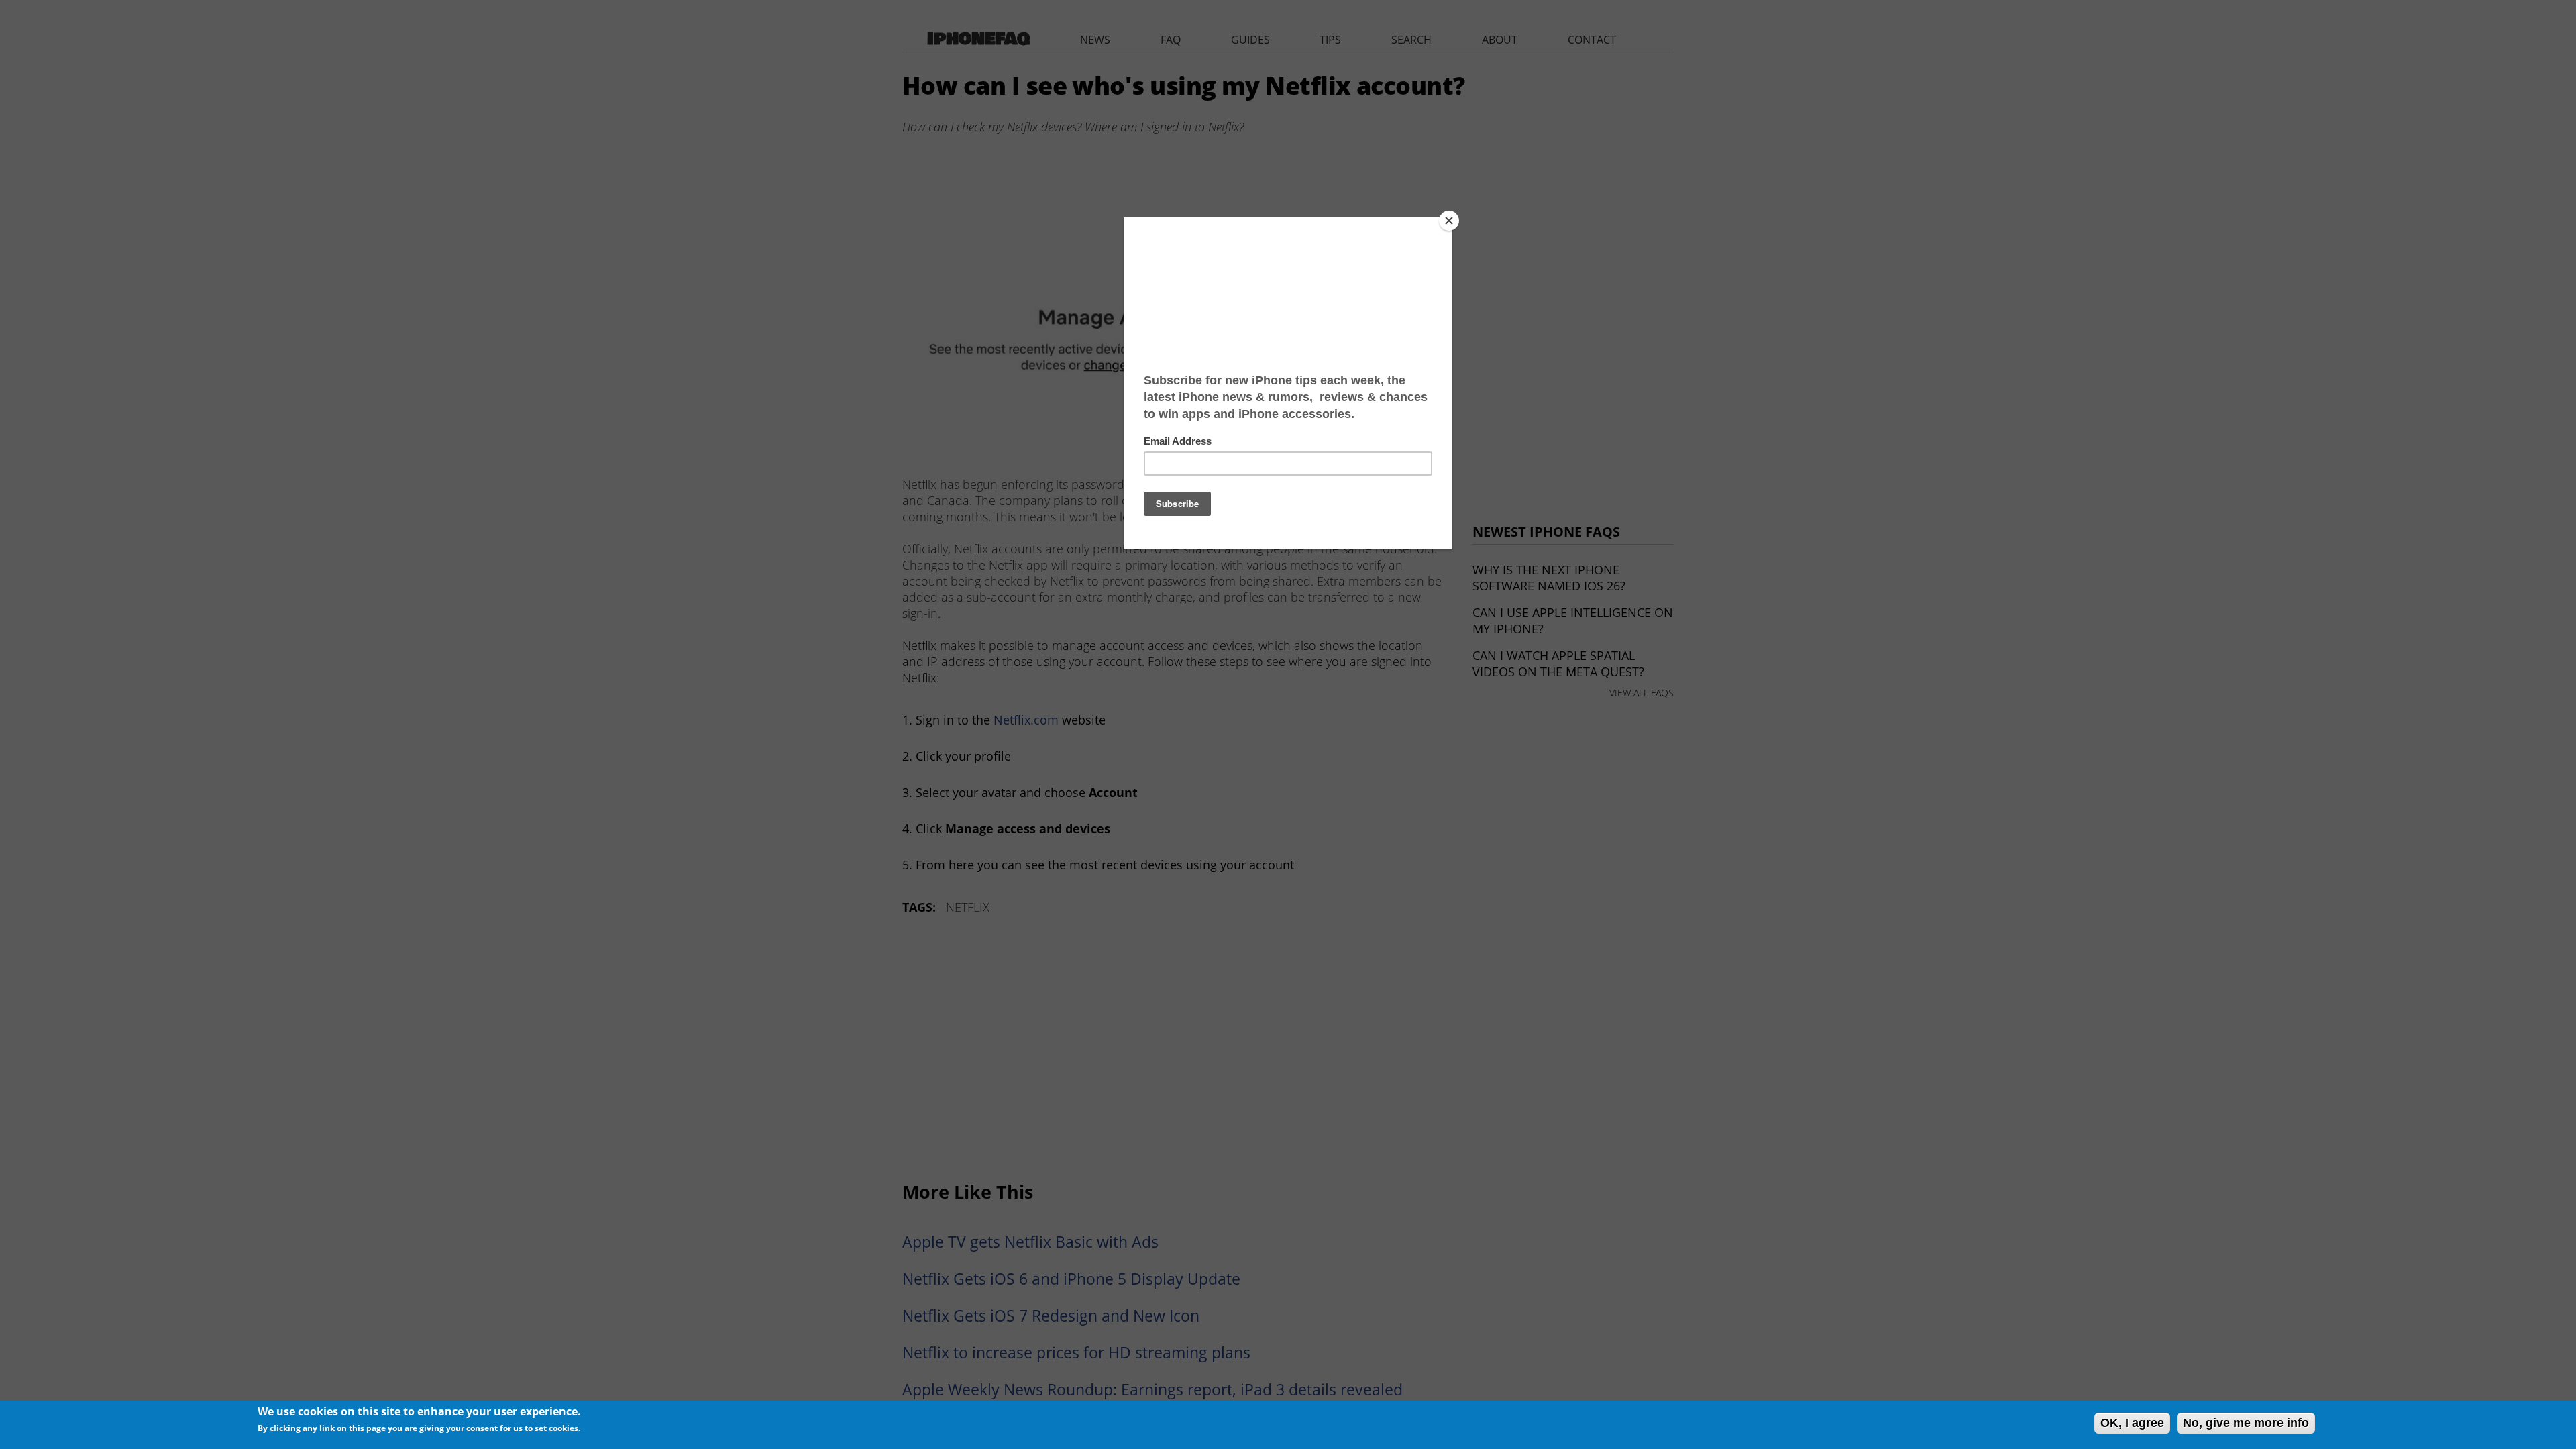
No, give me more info (2246, 1423)
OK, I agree (2132, 1423)
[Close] (1449, 221)
